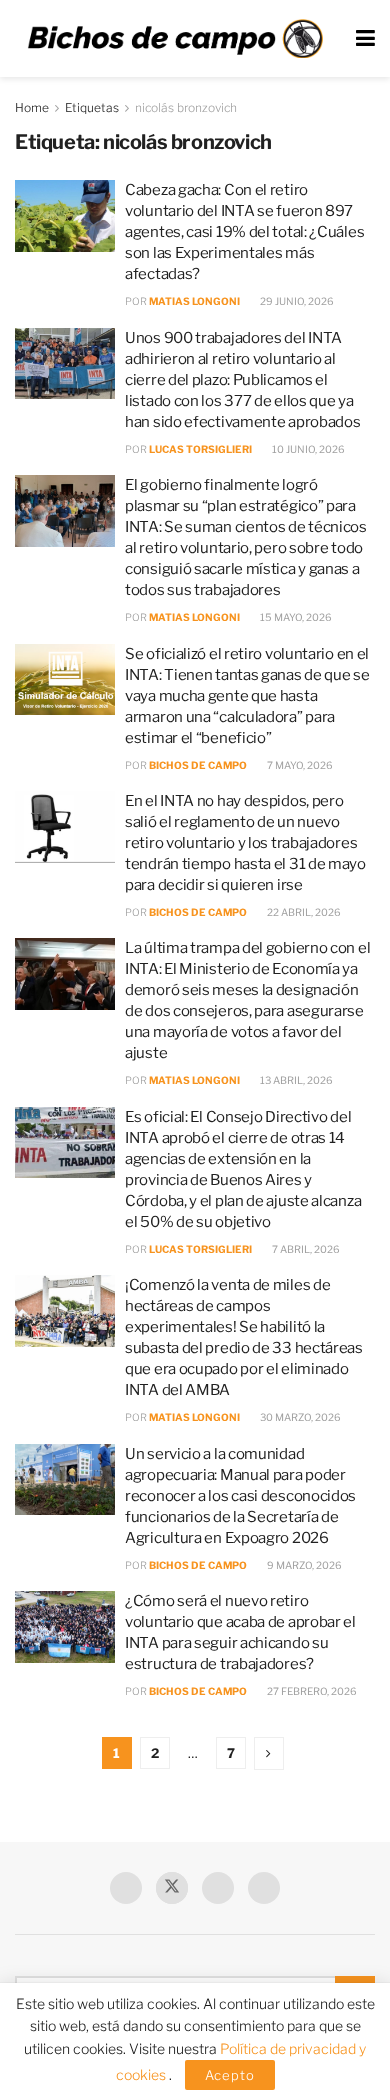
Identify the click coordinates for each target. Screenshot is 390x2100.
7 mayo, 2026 (299, 765)
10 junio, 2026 (307, 449)
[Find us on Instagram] (264, 1888)
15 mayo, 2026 (295, 617)
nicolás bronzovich (186, 107)
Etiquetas (92, 107)
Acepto (230, 2075)
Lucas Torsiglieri (200, 449)
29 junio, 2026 (296, 301)
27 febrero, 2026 (311, 1691)
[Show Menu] (365, 38)
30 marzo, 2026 (299, 1417)
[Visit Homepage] (175, 39)
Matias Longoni (194, 301)
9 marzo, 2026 (303, 1565)
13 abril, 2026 (295, 1080)
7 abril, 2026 (305, 1249)
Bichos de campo (198, 765)
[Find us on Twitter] (172, 1888)
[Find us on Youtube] (218, 1888)
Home (32, 107)
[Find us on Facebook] (126, 1888)
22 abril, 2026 (303, 912)
